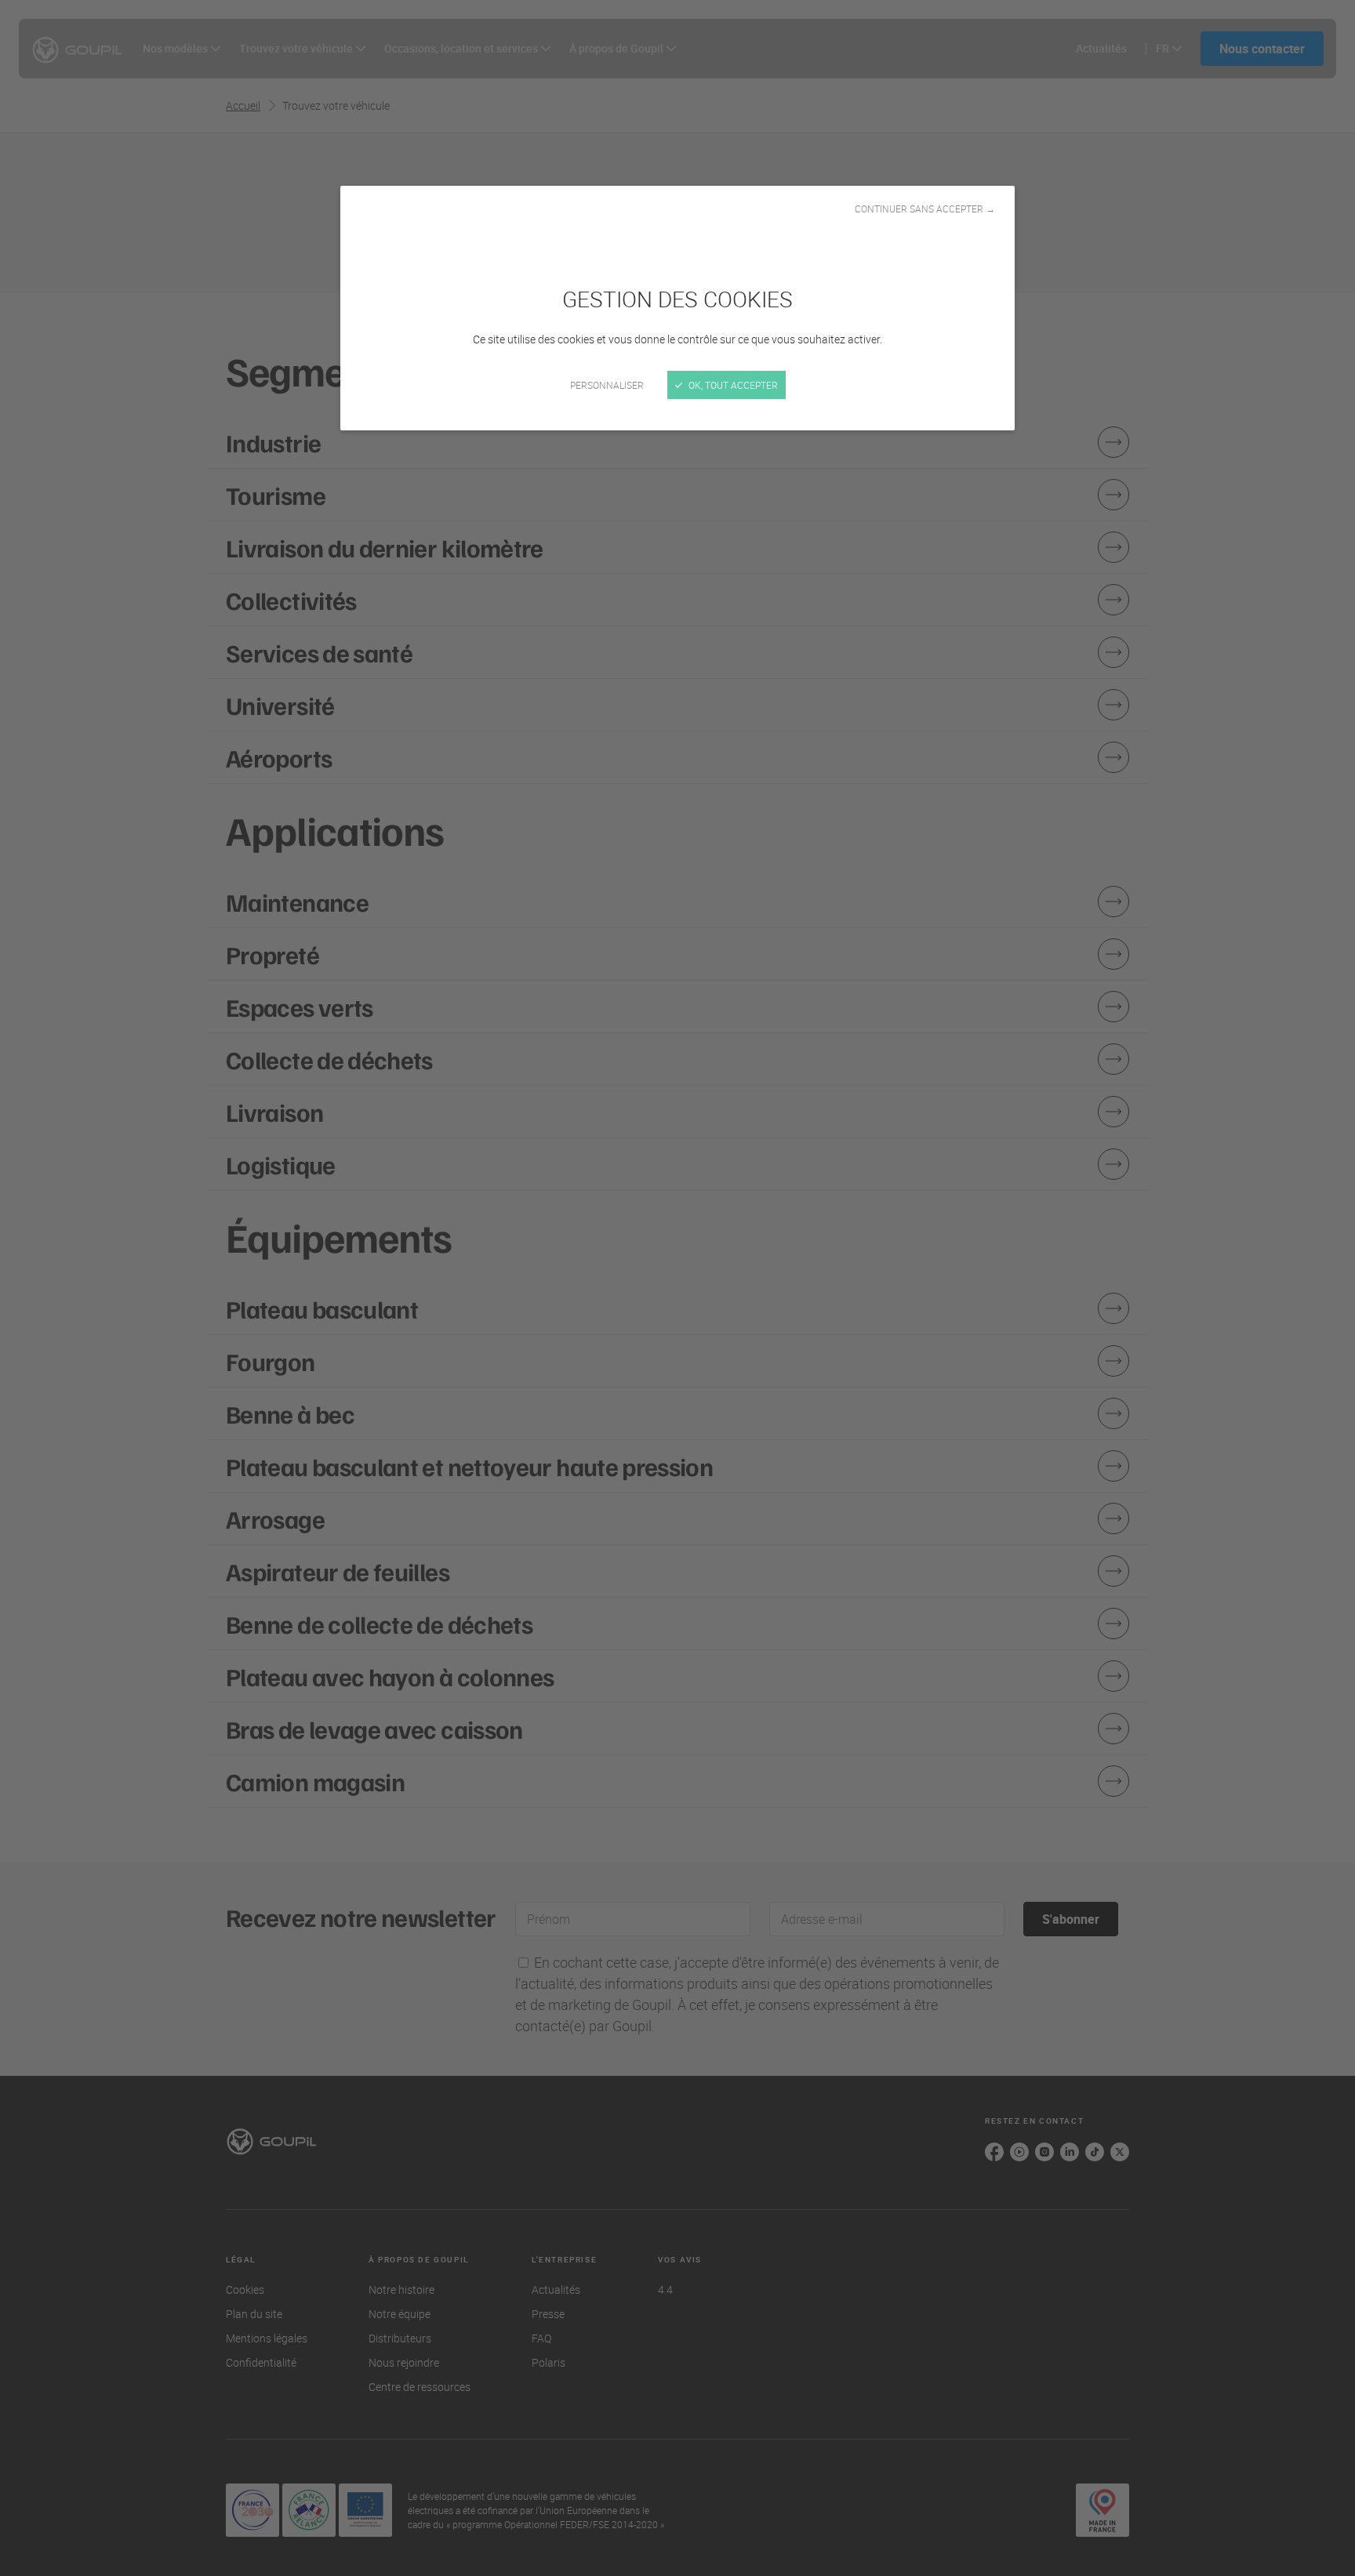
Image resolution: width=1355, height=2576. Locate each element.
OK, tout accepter (732, 385)
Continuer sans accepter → (925, 209)
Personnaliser (607, 385)
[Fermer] (677, 1288)
